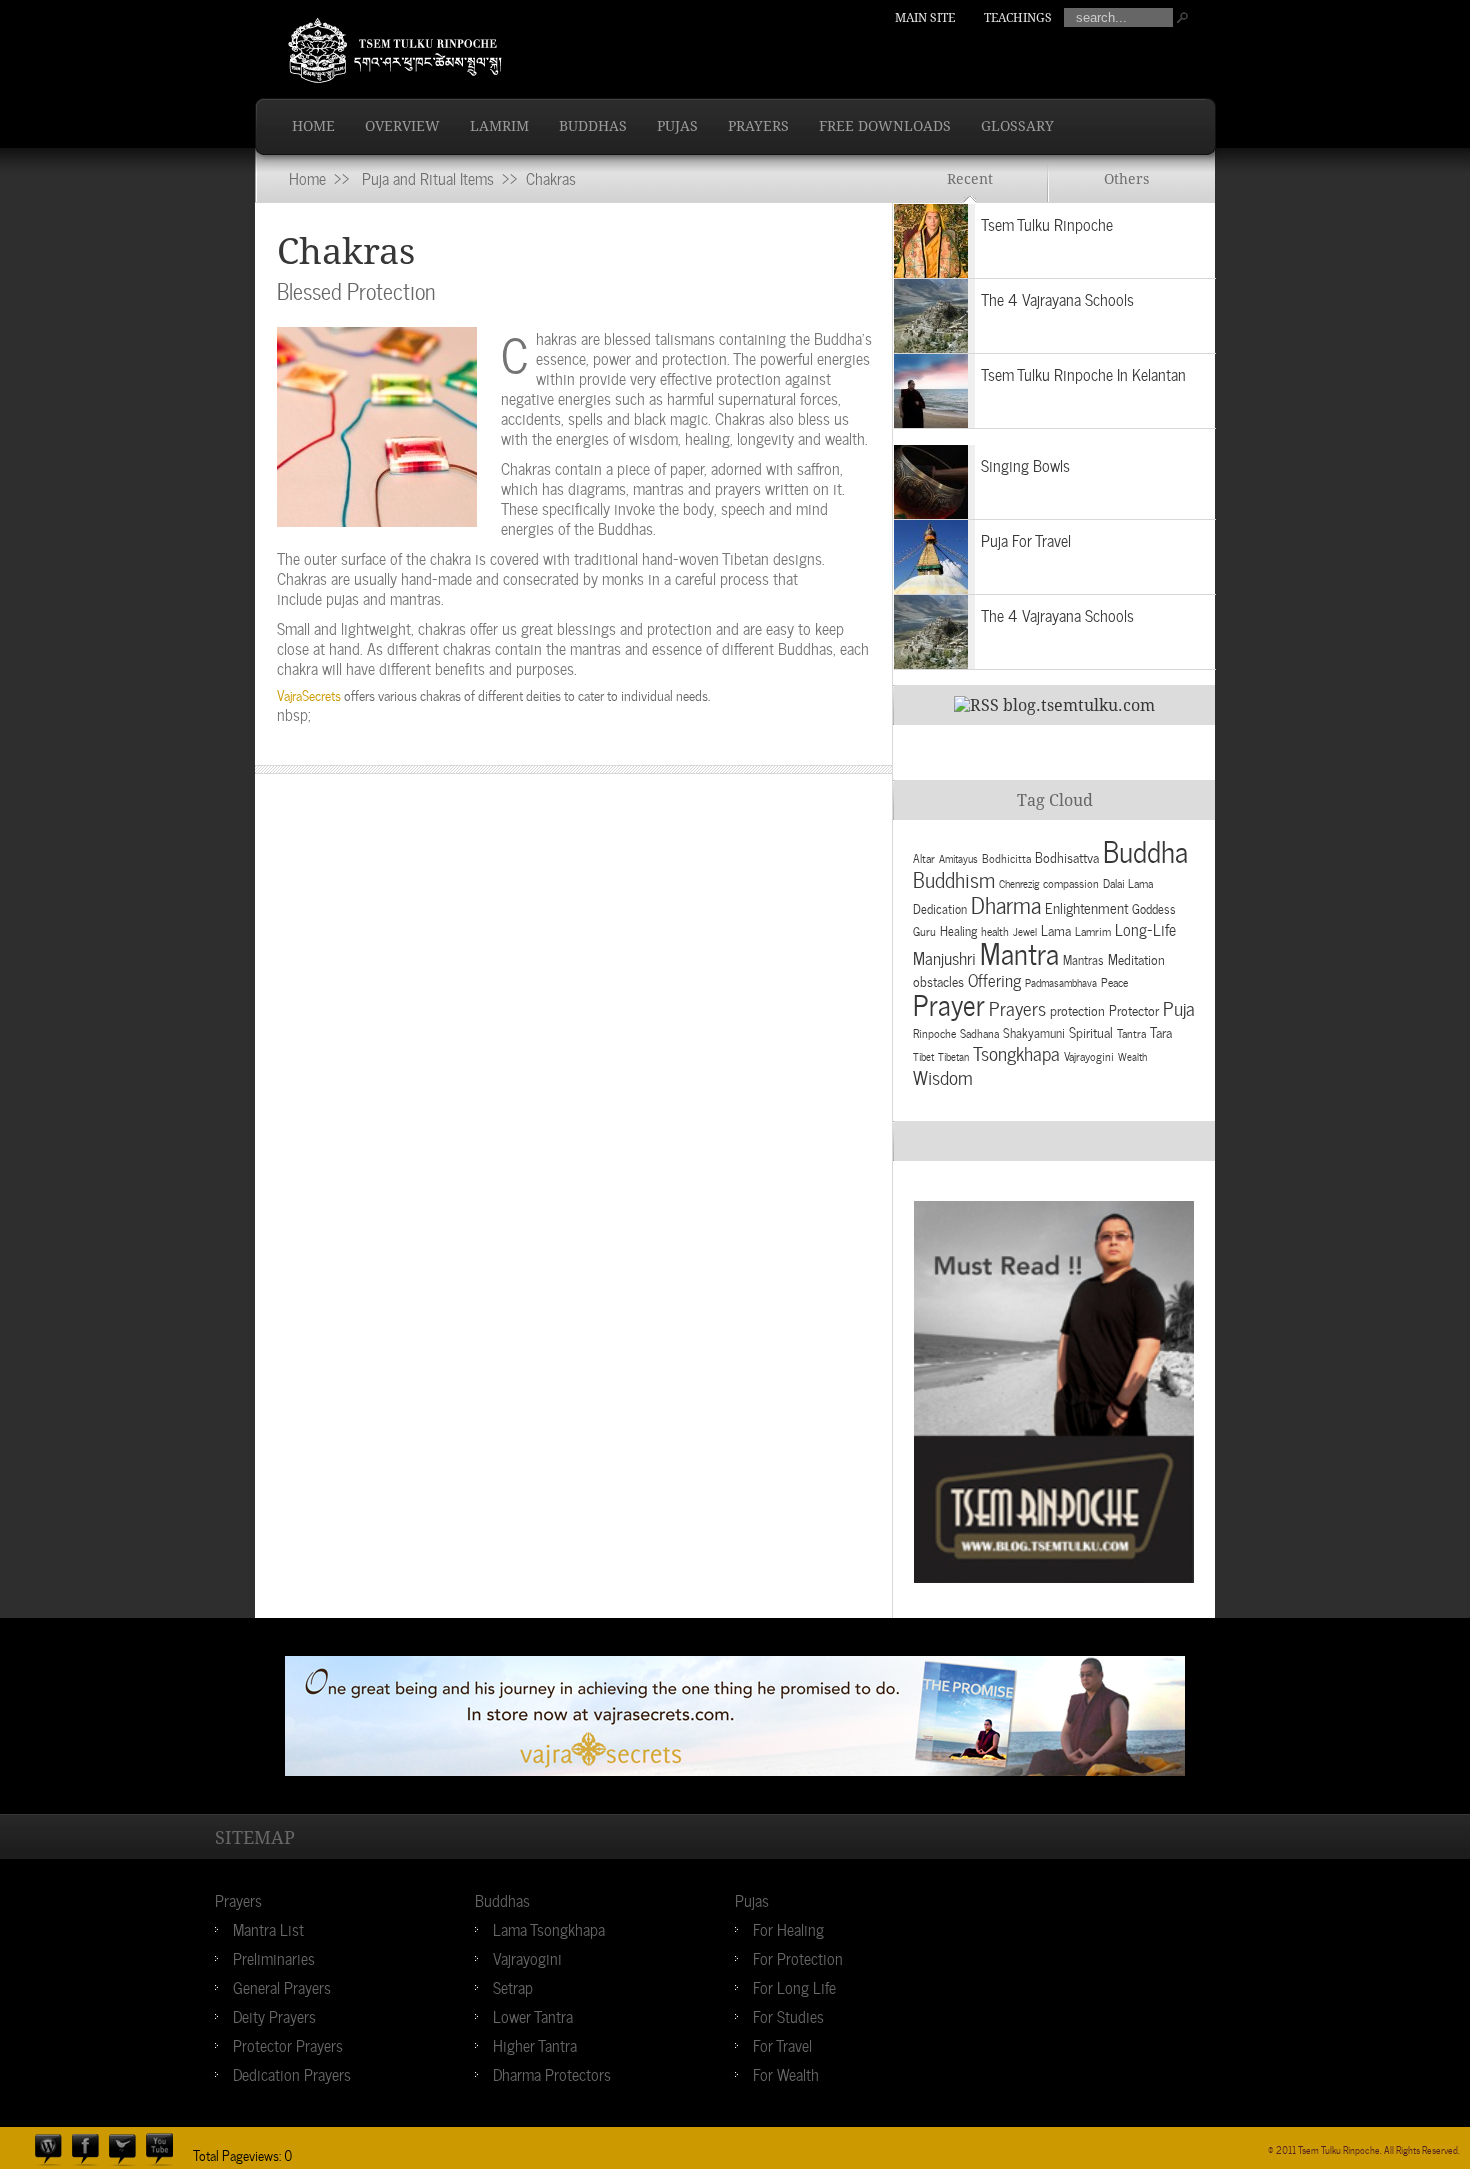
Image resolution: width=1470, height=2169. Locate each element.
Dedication (940, 907)
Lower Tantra (533, 2015)
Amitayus (958, 858)
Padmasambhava (1061, 982)
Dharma (1006, 903)
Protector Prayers (288, 2044)
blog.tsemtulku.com (1079, 705)
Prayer (949, 1002)
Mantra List (268, 1928)
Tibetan (953, 1056)
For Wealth (786, 2073)
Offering (994, 979)
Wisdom (943, 1076)
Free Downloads (885, 126)
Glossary (1017, 126)
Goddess (1154, 907)
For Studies (788, 2015)
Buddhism (954, 878)
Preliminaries (274, 1957)
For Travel (782, 2044)
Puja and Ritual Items (428, 177)
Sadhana (979, 1032)
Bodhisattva (1067, 856)
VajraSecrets (309, 694)
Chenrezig (1019, 883)
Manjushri (944, 957)
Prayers (758, 126)
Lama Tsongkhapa (549, 1928)
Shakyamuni (1034, 1031)
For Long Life (794, 1986)
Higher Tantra (535, 2044)
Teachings (1018, 18)
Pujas (677, 126)
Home (313, 126)
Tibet (923, 1056)
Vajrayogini (1089, 1055)
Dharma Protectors (552, 2073)
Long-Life (1145, 928)
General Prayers (282, 1986)
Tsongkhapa (1016, 1052)
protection (1077, 1009)
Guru (924, 930)
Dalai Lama (1128, 882)
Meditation (1136, 958)
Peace (1114, 981)
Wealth (1132, 1056)
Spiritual (1091, 1031)
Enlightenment (1086, 907)
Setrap (513, 1986)
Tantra (1131, 1032)
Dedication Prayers (292, 2073)
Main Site (925, 18)
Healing (958, 929)
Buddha (1145, 849)
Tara (1161, 1031)
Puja (1179, 1007)
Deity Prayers (274, 2015)
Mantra (1019, 951)
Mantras (1083, 958)
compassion (1071, 882)
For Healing (788, 1928)
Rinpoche (934, 1032)
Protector (1134, 1009)
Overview (402, 126)
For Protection (798, 1957)
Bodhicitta (1006, 857)
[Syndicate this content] (976, 705)
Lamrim (499, 126)
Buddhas (593, 126)
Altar (924, 857)
